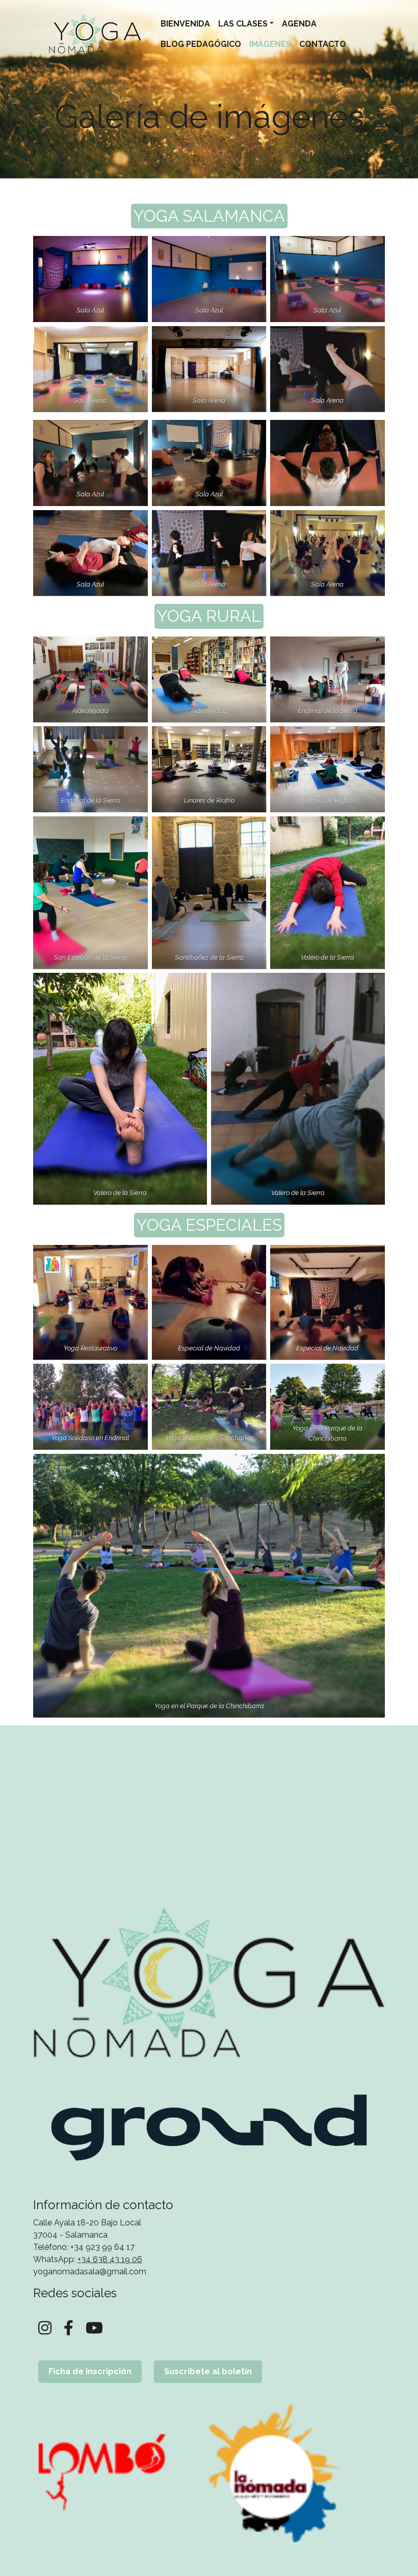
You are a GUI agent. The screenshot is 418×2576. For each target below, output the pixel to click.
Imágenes (270, 44)
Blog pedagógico (201, 44)
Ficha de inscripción (90, 2371)
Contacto (323, 44)
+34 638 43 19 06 (110, 2259)
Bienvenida (185, 24)
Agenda (299, 24)
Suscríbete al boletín (208, 2371)
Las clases (243, 24)
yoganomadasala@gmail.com (90, 2272)
